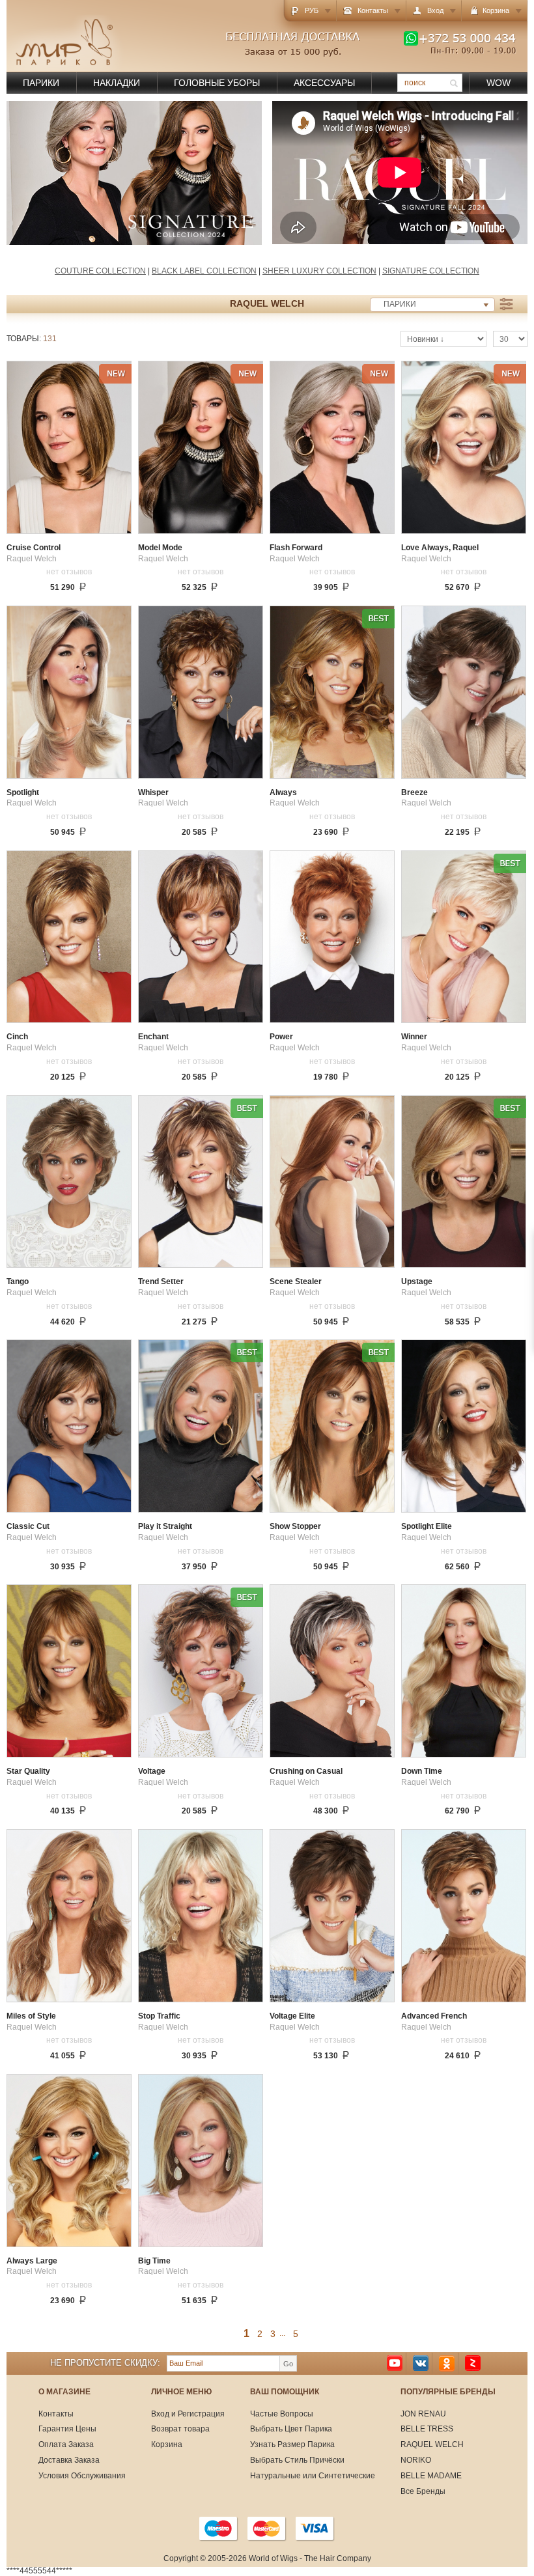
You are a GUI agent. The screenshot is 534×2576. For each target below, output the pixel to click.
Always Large (32, 2261)
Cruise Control (34, 548)
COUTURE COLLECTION (100, 271)
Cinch (17, 1037)
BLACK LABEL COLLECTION (204, 271)
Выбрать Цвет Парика (291, 2429)
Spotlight (23, 793)
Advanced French (434, 2016)
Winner (414, 1037)
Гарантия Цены (67, 2429)
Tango (18, 1282)
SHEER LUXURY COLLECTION (319, 271)
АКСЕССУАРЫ (324, 83)
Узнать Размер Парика (292, 2444)
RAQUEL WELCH (432, 2444)
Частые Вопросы (282, 2414)
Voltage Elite (292, 2016)
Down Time (422, 1771)
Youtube (395, 2363)
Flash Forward (296, 548)
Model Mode (160, 548)
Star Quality (28, 1771)
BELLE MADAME (431, 2476)
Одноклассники (447, 2363)
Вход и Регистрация (188, 2414)
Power (281, 1037)
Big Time (154, 2261)
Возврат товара (180, 2429)
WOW (499, 83)
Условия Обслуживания (82, 2476)
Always (283, 793)
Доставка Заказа (69, 2460)
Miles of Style (31, 2016)
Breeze (415, 793)
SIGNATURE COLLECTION (431, 271)
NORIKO (416, 2460)
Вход (435, 10)
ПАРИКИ (41, 83)
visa (315, 2528)
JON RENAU (423, 2414)
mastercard (267, 2528)
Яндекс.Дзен (473, 2363)
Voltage (152, 1771)
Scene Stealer (296, 1282)
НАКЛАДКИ (117, 83)
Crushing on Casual (306, 1771)
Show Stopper (295, 1527)
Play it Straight (165, 1527)
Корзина (167, 2444)
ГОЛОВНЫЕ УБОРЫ (217, 83)
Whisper (153, 793)
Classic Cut (28, 1527)
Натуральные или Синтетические (313, 2476)
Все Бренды (423, 2491)
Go (288, 2364)
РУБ (312, 10)
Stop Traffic (159, 2016)
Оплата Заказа (66, 2444)
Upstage (417, 1282)
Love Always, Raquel (440, 548)
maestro (219, 2528)
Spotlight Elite (427, 1527)
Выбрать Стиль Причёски (297, 2460)
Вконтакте (421, 2363)
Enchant (153, 1037)
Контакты (373, 10)
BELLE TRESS (427, 2429)
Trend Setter (161, 1282)
